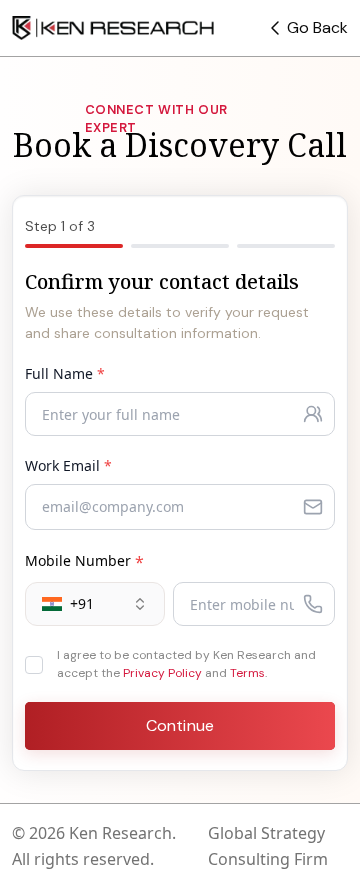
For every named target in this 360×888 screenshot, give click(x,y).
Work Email (68, 465)
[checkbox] (34, 665)
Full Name (65, 373)
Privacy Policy (162, 673)
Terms (247, 673)
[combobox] (95, 604)
